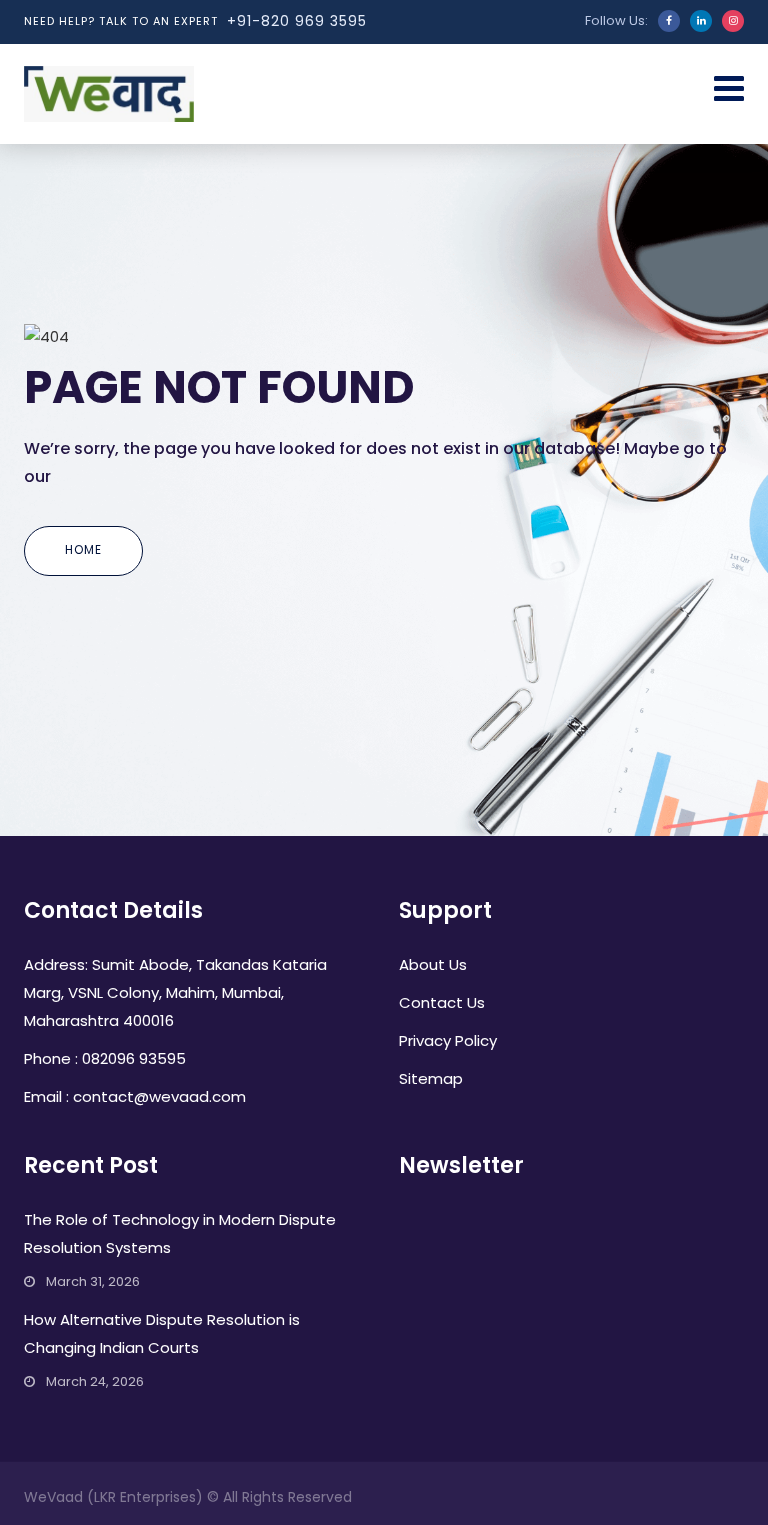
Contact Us (442, 1002)
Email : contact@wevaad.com (135, 1096)
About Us (433, 964)
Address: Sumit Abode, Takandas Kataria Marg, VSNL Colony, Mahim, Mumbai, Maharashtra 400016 (175, 992)
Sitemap (431, 1078)
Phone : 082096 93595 (105, 1058)
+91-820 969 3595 (297, 21)
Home (83, 549)
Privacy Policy (448, 1040)
